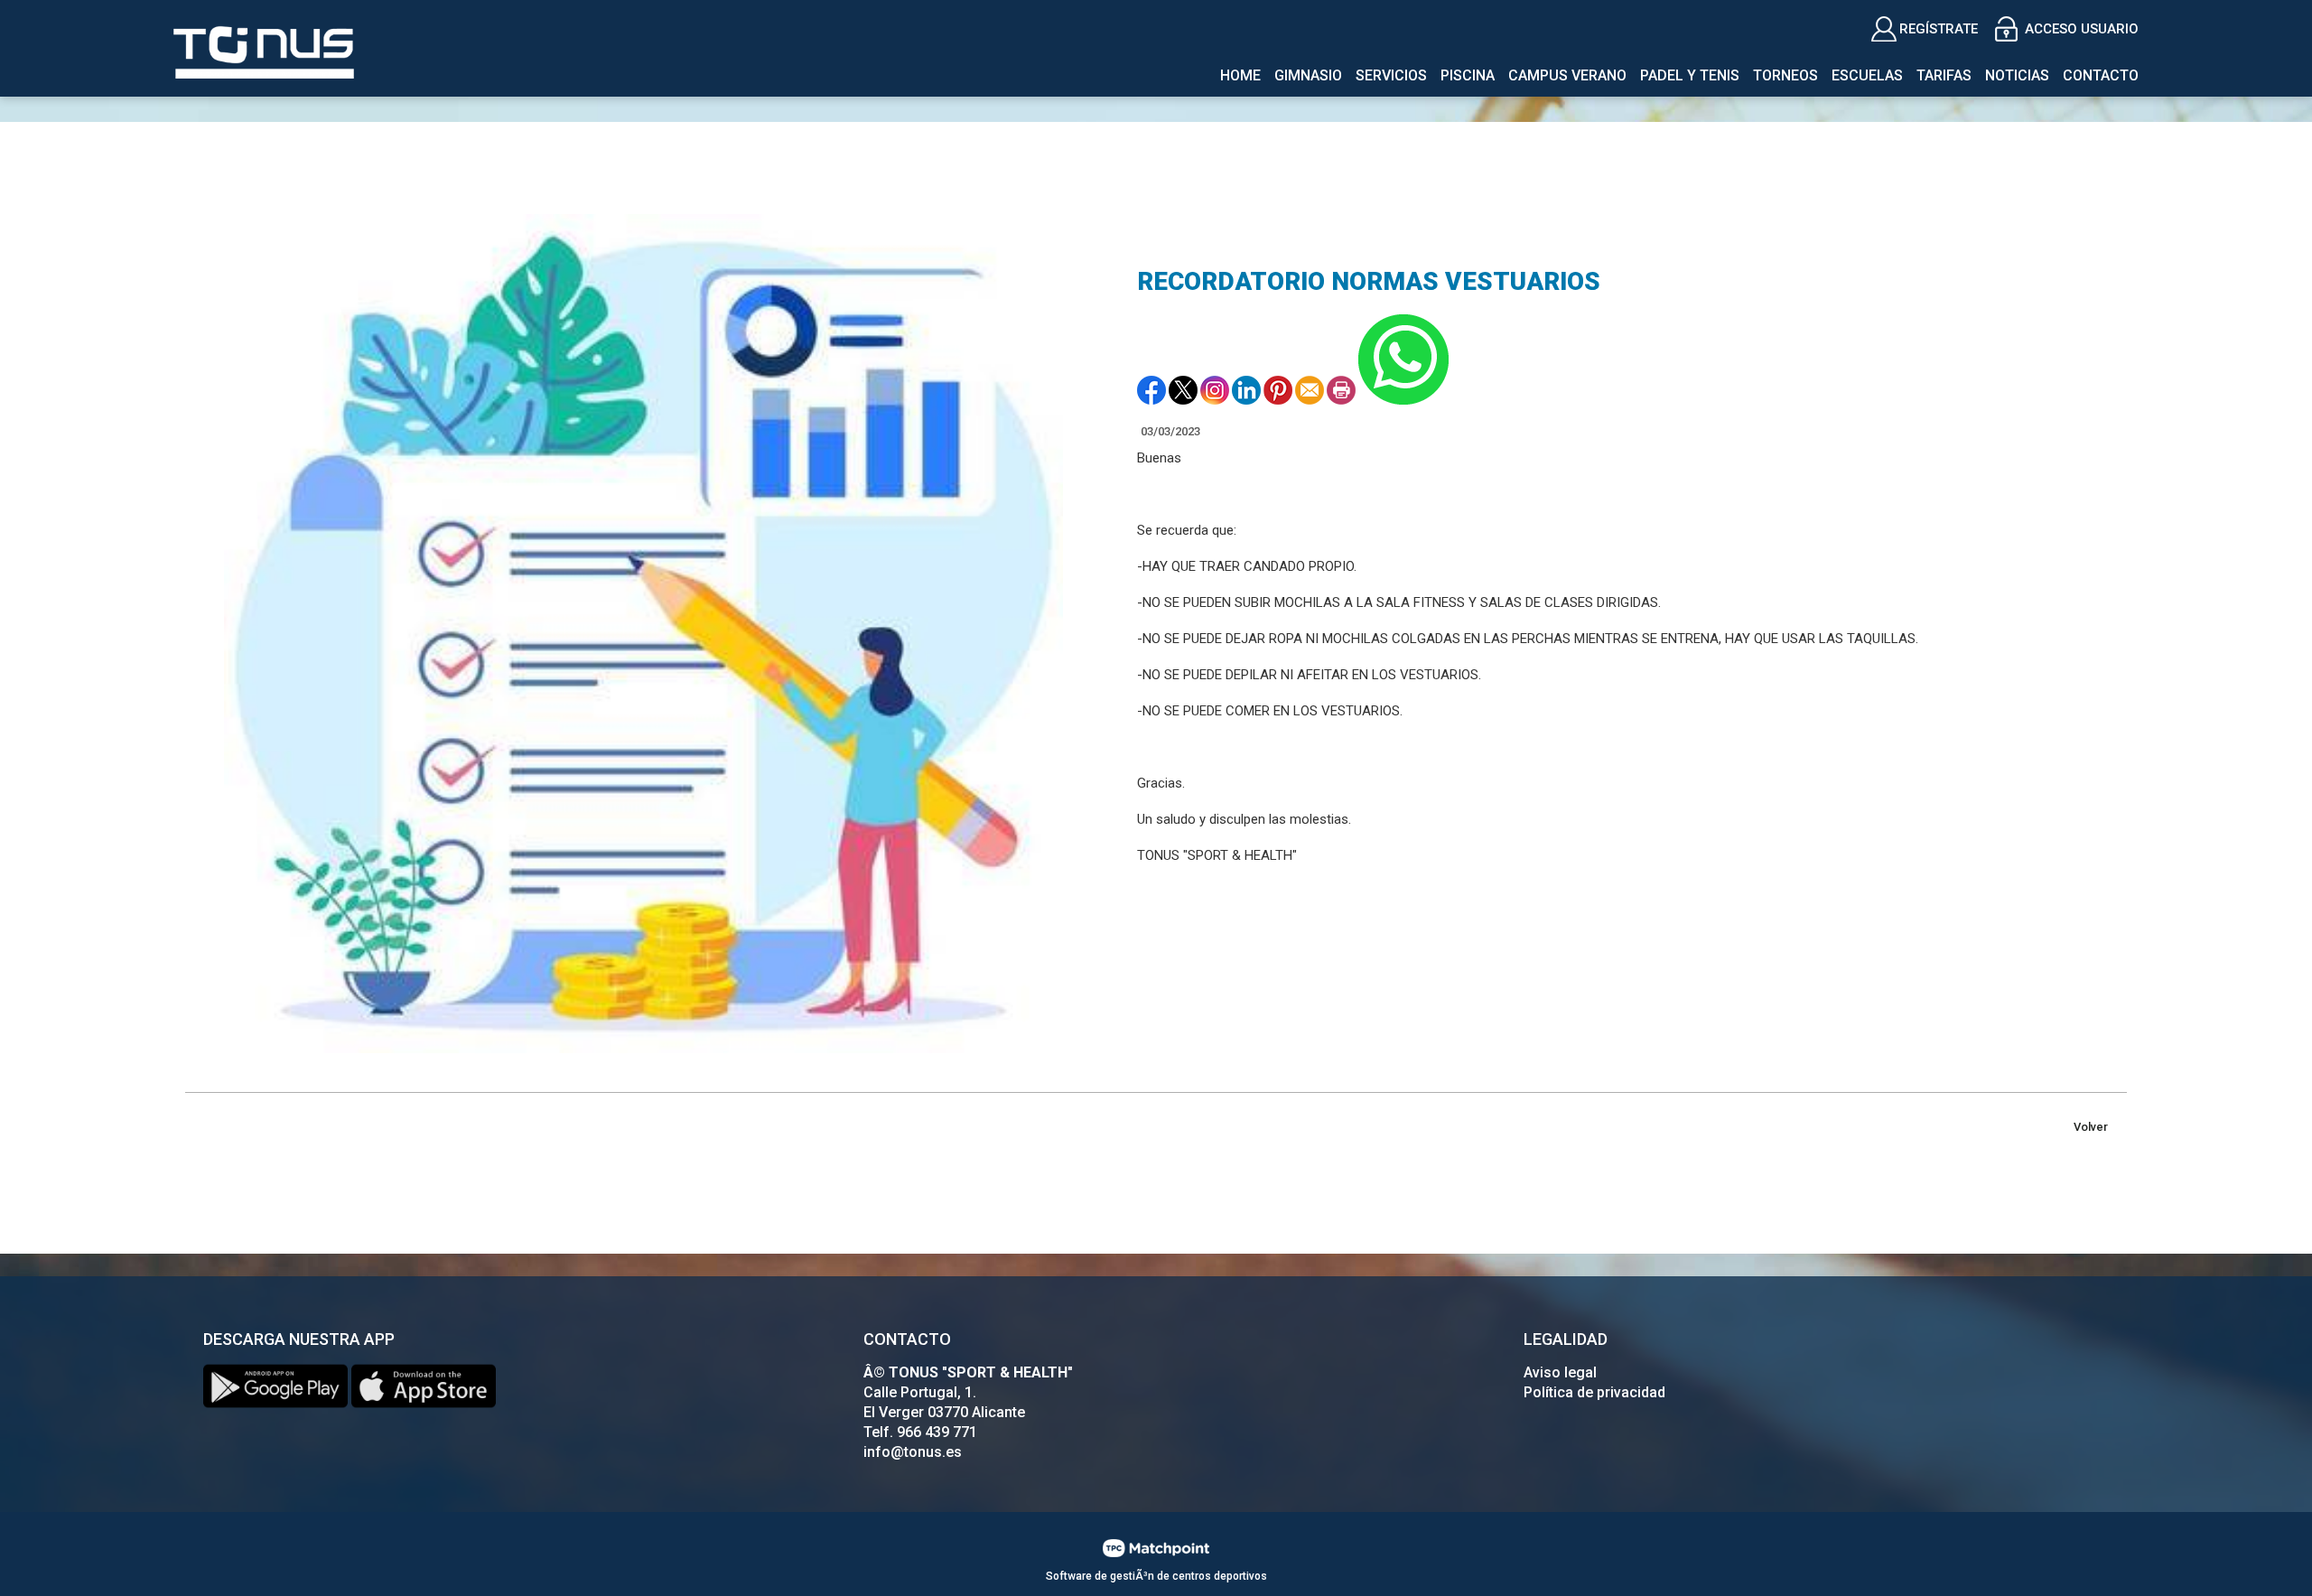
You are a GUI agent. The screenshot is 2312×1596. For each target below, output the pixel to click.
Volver (2091, 1127)
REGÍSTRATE (1939, 29)
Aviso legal (1560, 1372)
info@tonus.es (913, 1452)
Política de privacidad (1594, 1392)
